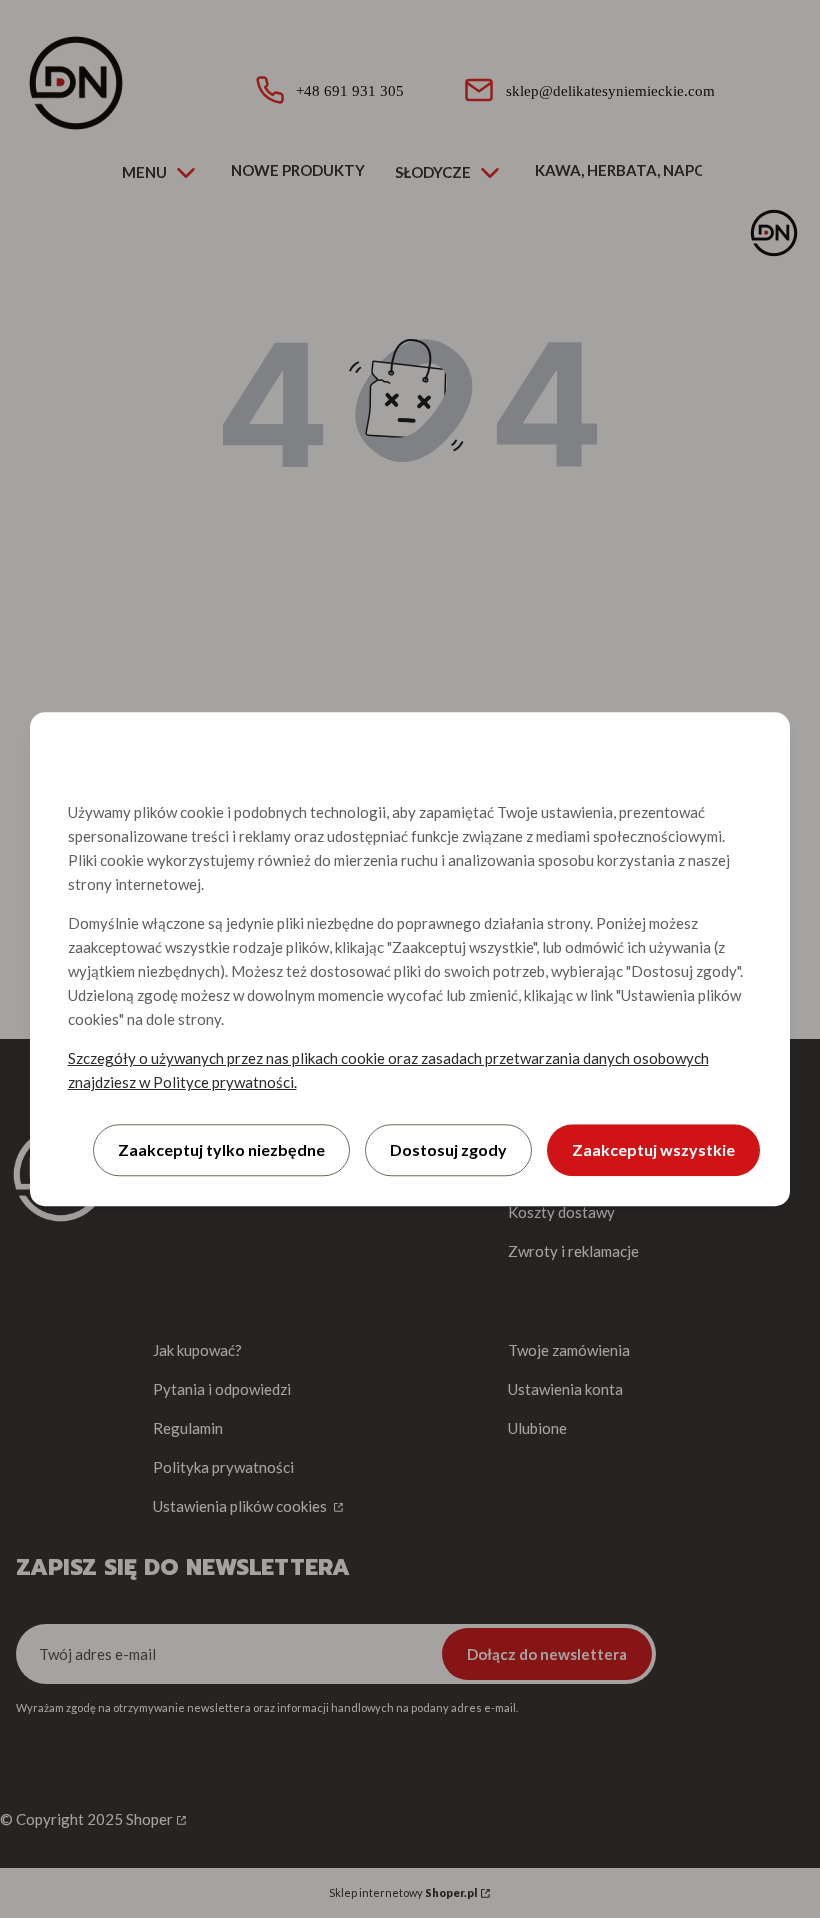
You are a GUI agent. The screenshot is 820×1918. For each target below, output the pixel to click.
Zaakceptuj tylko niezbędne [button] (221, 1149)
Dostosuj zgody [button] (448, 1149)
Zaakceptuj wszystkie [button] (653, 1149)
